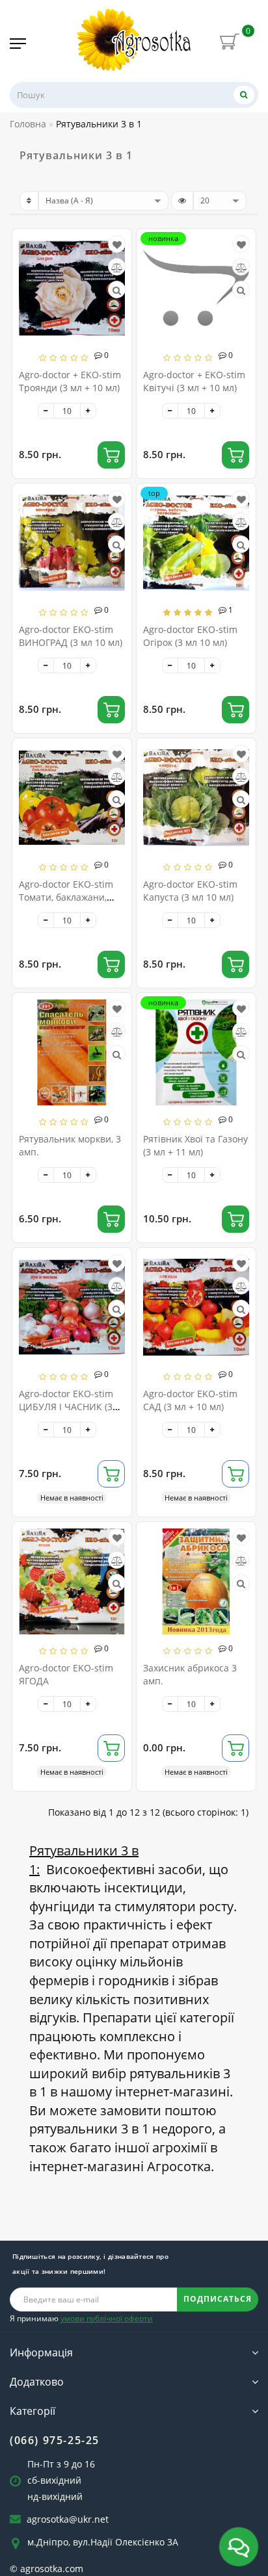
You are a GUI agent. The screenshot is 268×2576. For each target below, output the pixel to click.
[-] (46, 411)
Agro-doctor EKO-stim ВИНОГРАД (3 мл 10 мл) (71, 636)
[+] (88, 411)
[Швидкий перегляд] (117, 290)
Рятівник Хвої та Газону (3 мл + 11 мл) (195, 1145)
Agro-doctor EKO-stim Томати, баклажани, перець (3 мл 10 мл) (66, 897)
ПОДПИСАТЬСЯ (218, 2299)
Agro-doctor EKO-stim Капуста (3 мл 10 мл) (190, 891)
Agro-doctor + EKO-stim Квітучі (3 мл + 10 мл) (194, 381)
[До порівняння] (117, 267)
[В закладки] (117, 245)
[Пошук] (244, 95)
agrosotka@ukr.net (68, 2519)
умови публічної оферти (107, 2318)
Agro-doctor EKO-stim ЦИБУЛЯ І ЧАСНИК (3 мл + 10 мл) (66, 1407)
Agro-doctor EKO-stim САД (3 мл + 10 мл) (190, 1400)
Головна (28, 124)
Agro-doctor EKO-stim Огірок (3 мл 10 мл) (190, 636)
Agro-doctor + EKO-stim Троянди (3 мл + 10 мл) (70, 381)
